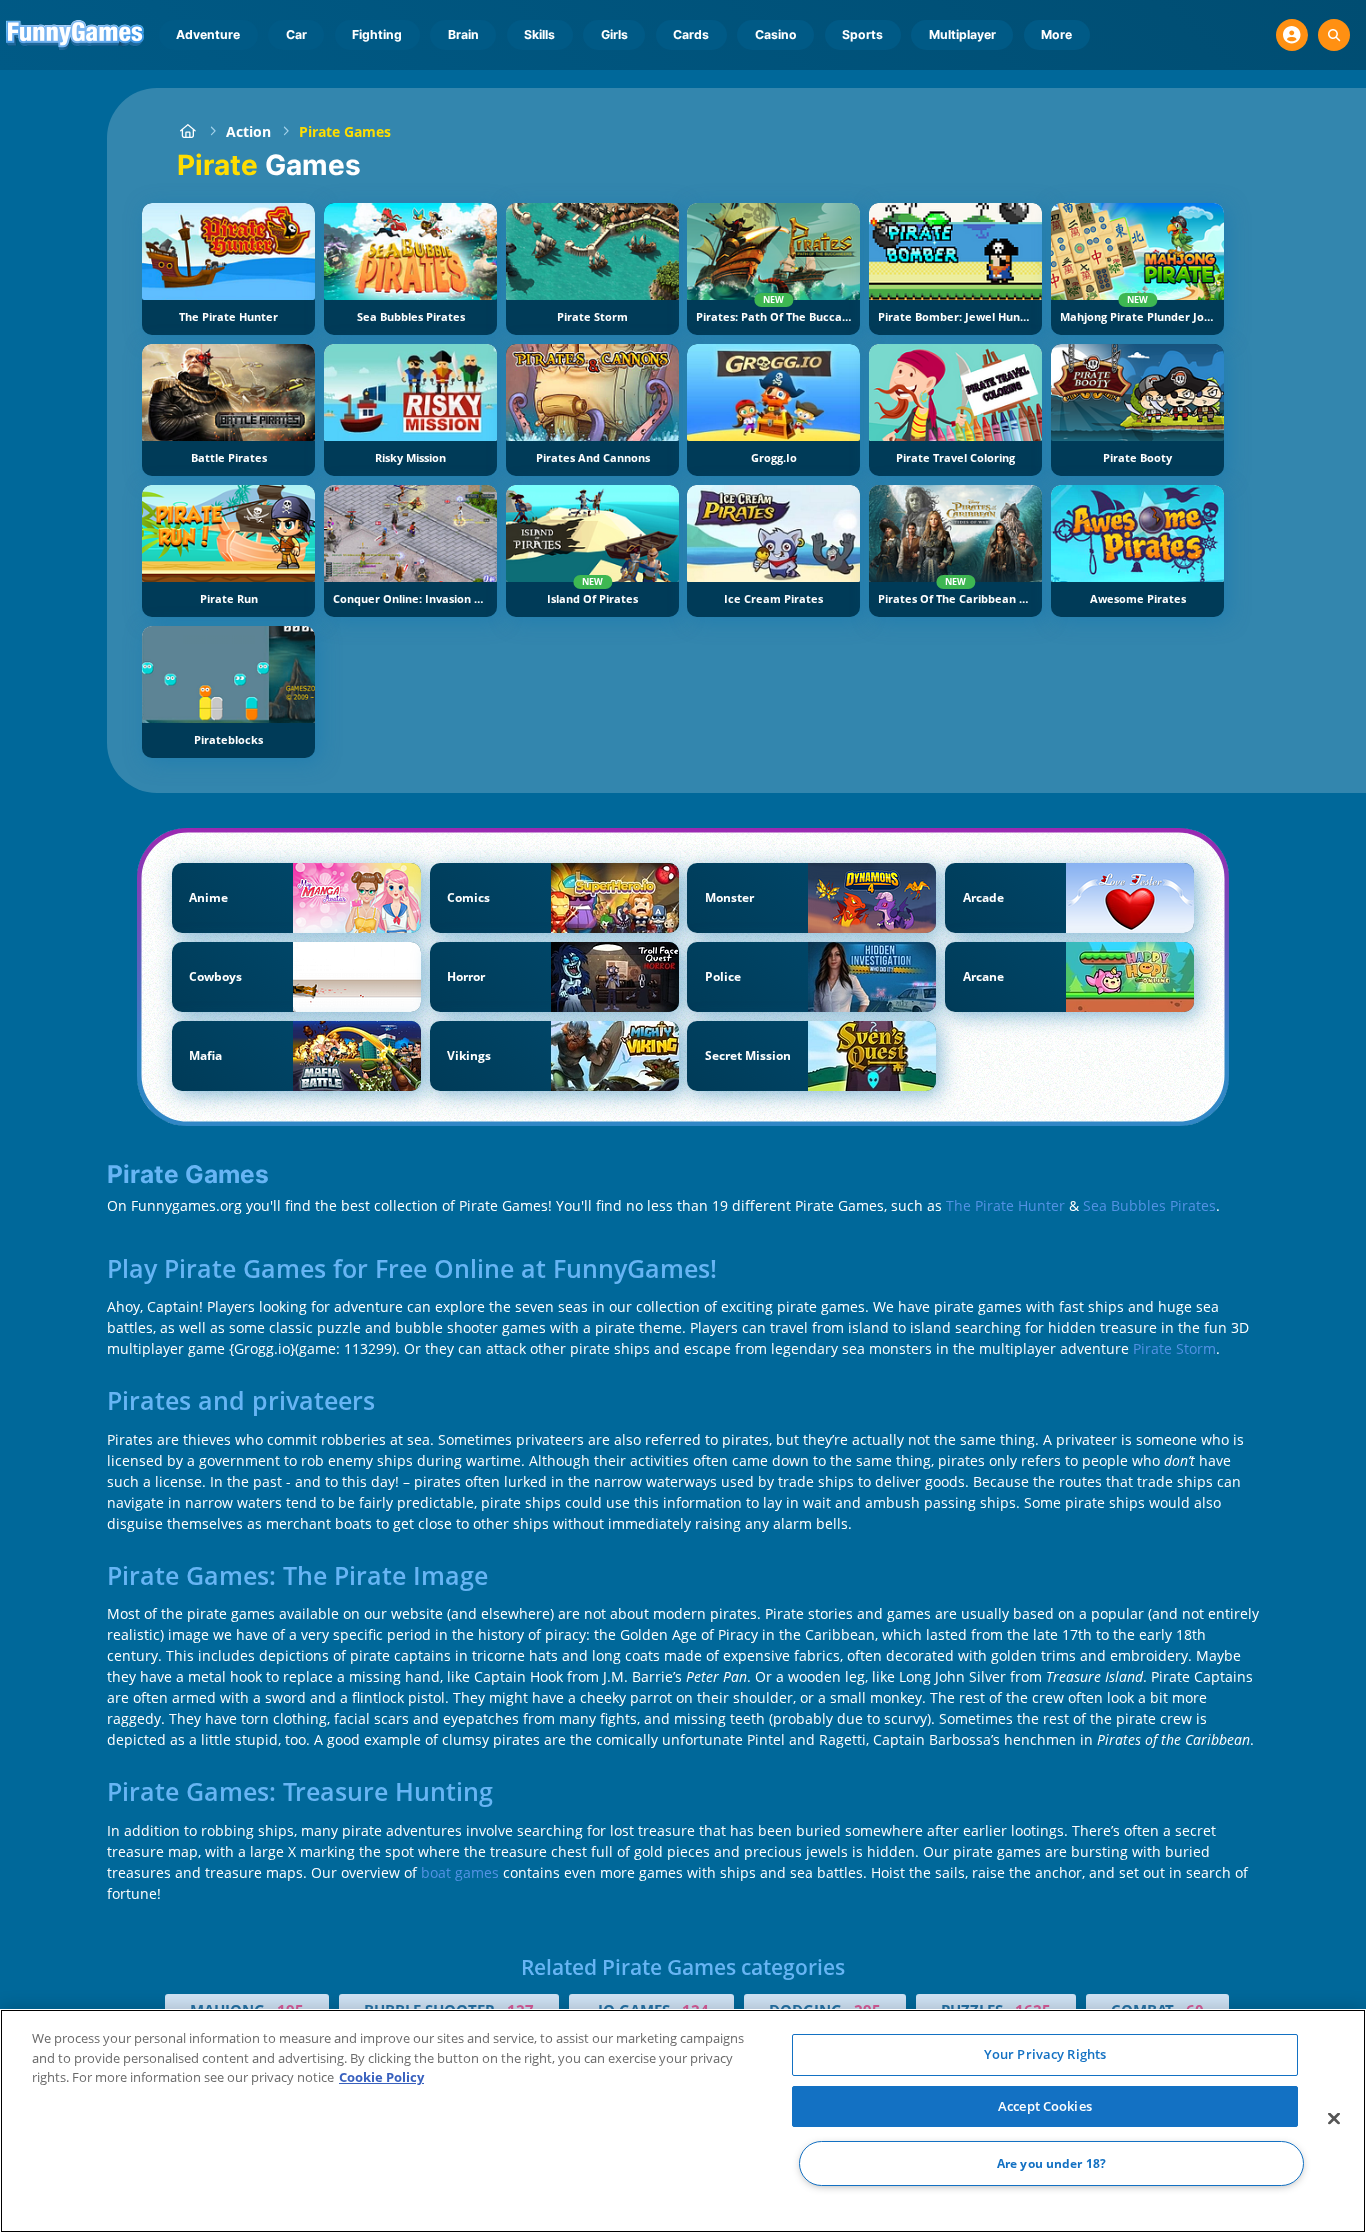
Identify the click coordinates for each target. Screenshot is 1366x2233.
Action (248, 131)
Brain (463, 34)
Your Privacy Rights (1045, 2054)
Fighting (377, 34)
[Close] (1334, 2119)
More (1056, 34)
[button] (1292, 35)
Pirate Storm (1174, 1348)
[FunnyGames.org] (187, 131)
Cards (691, 34)
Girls (614, 34)
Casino (776, 34)
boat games (460, 1872)
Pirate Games (345, 131)
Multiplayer (962, 34)
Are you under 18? (1051, 2163)
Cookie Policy (381, 2077)
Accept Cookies (1045, 2106)
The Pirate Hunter (1007, 1205)
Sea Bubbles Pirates (1149, 1205)
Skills (539, 34)
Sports (862, 34)
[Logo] (75, 35)
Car (296, 34)
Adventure (208, 34)
